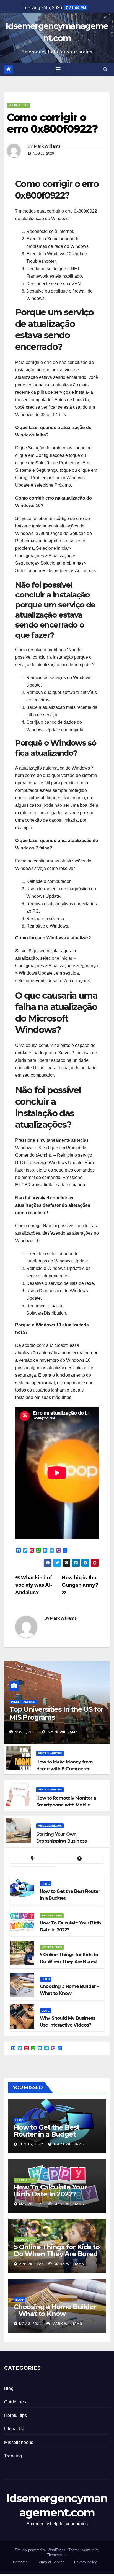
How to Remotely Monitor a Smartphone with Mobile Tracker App (66, 1805)
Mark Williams (47, 146)
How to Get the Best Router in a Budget (47, 2131)
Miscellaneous (23, 1702)
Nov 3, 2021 (26, 1732)
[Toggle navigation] (58, 69)
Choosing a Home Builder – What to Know (55, 2310)
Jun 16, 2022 (31, 2144)
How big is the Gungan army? (80, 1581)
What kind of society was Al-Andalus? (33, 1585)
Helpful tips (19, 105)
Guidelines (15, 2402)
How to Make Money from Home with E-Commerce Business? (64, 1769)
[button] (105, 69)
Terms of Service (51, 2562)
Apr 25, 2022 (31, 2264)
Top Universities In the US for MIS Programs (56, 1713)
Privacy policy (85, 2562)
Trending (13, 2456)
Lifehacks (14, 2429)
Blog (46, 1884)
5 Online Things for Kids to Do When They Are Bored (57, 2250)
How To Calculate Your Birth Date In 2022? (50, 2191)
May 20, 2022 (31, 2204)
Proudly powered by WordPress (41, 2550)
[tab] (33, 1859)
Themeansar (57, 2555)
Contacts (20, 2562)
